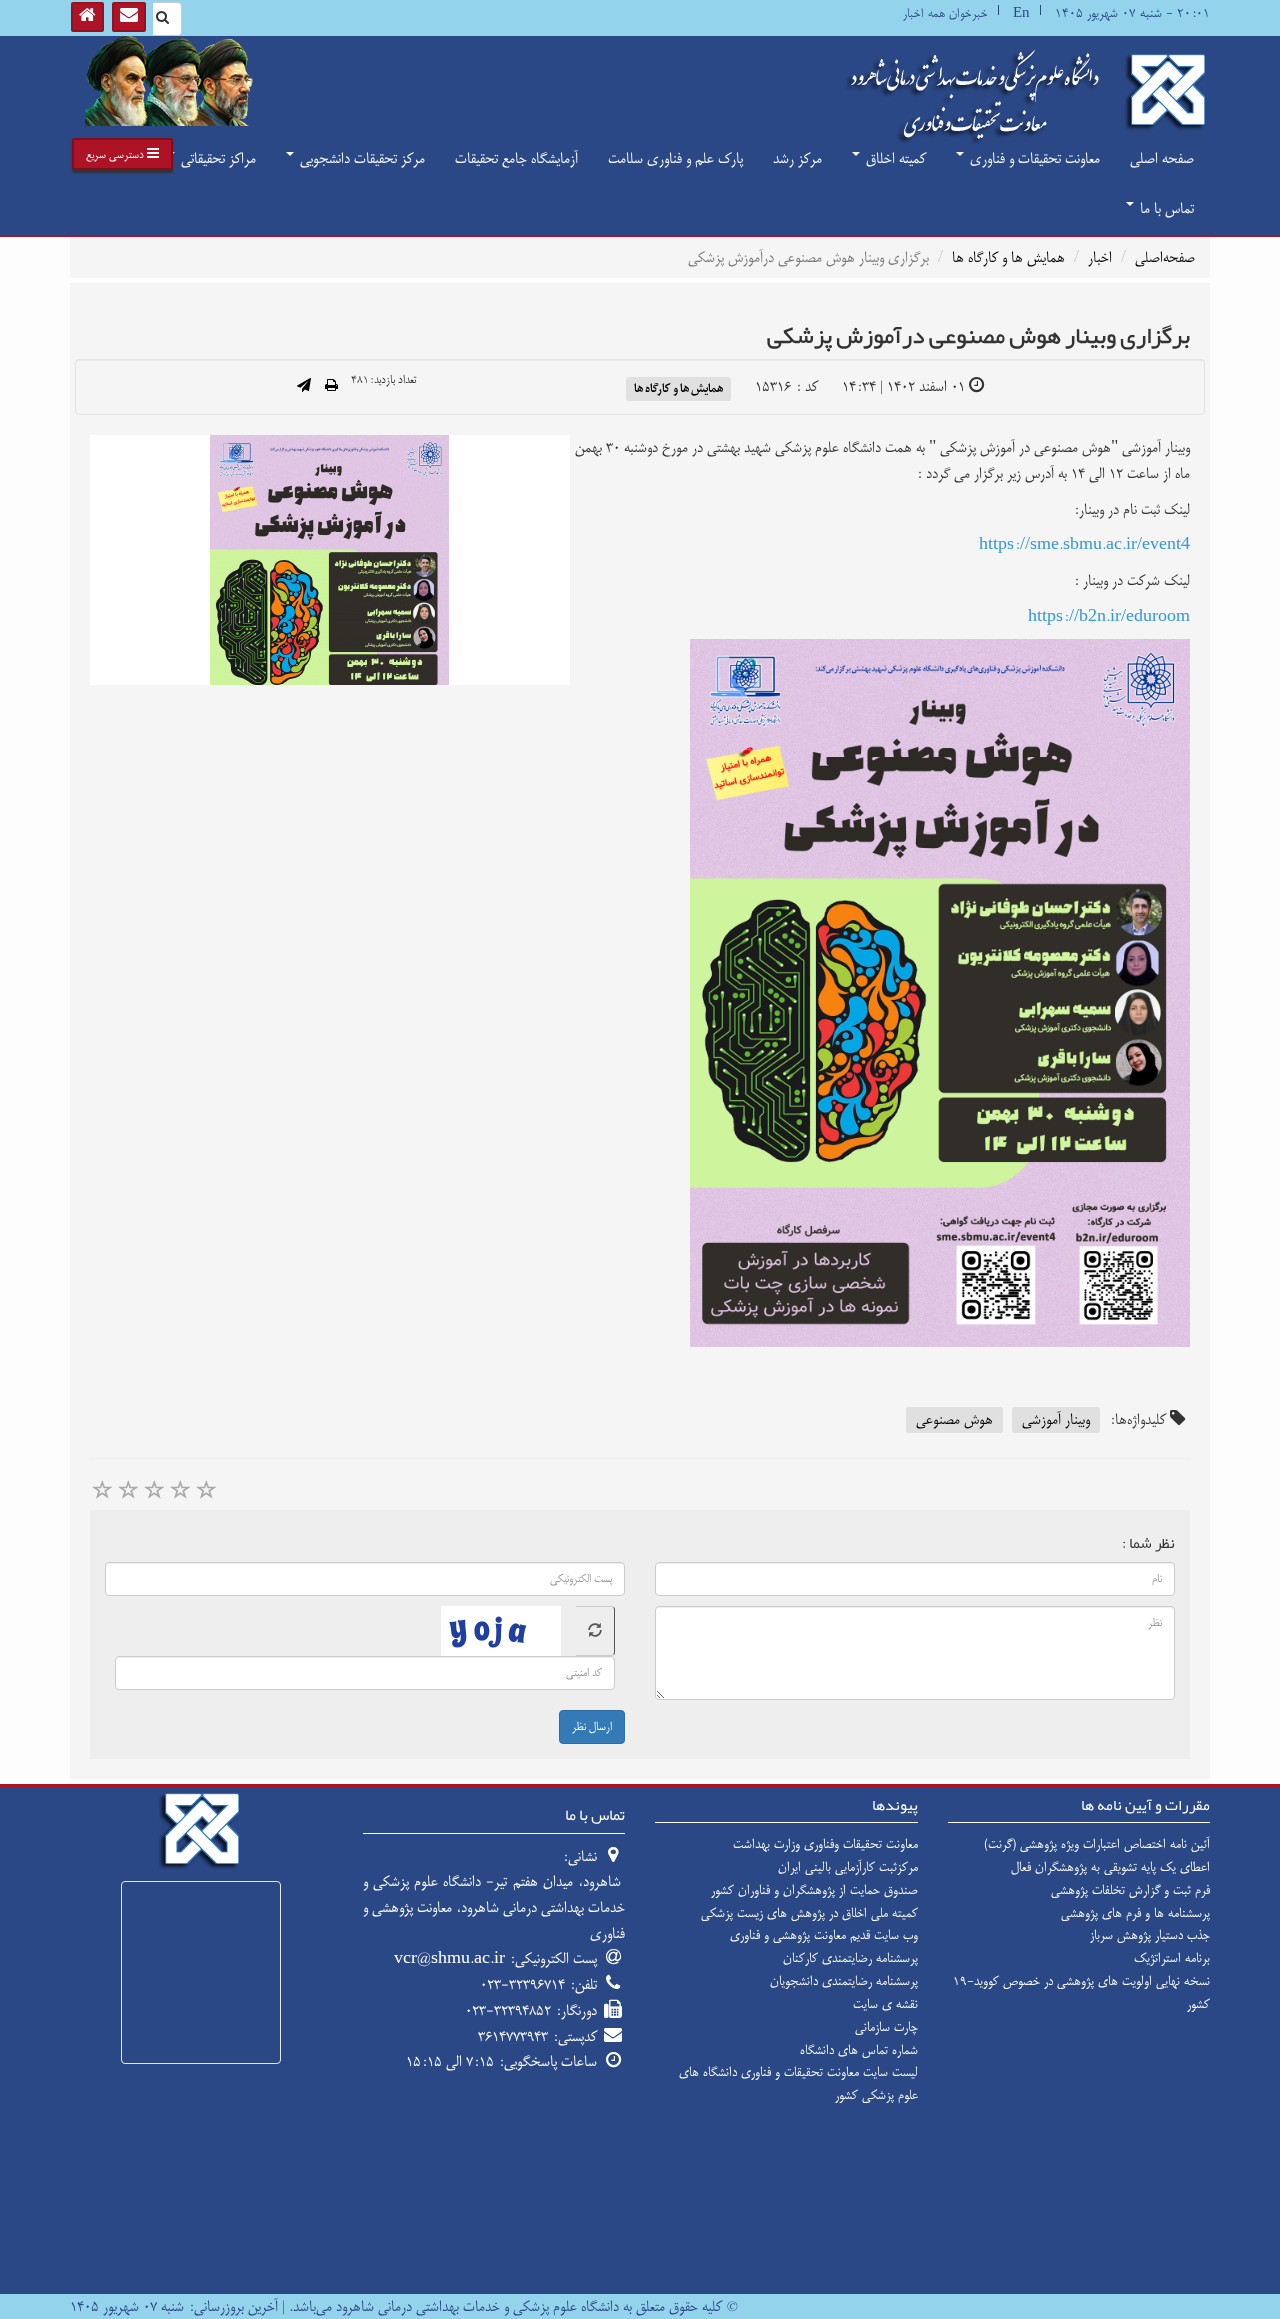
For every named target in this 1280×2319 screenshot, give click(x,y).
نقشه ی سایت (885, 2004)
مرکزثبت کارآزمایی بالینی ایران (848, 1867)
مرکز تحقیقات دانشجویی (360, 158)
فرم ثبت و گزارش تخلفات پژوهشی (1130, 1890)
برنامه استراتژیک (1172, 1958)
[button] (122, 154)
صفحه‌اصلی (1165, 257)
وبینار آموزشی (1056, 1419)
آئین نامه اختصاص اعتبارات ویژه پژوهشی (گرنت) (1097, 1844)
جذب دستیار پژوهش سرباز (1150, 1935)
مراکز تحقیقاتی (216, 158)
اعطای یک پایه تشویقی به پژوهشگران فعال (1110, 1867)
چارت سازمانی (886, 2027)
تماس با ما (1165, 208)
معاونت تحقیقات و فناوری (1033, 158)
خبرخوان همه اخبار (945, 13)
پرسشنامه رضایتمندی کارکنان (850, 1958)
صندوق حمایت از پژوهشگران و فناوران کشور (814, 1890)
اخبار (1100, 257)
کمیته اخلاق (894, 158)
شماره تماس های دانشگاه (859, 2050)
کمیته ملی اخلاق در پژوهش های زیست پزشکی (809, 1913)
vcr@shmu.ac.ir (449, 1958)
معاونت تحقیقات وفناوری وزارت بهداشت (825, 1844)
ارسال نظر (592, 1727)
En (1021, 13)
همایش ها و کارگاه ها (1008, 257)
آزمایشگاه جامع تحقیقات (516, 158)
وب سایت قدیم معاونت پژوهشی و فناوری (824, 1935)
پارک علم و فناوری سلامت (675, 158)
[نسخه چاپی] (331, 387)
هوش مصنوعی (954, 1419)
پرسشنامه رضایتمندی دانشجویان (844, 1981)
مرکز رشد (797, 158)
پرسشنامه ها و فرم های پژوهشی (1135, 1913)
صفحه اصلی (1162, 158)
